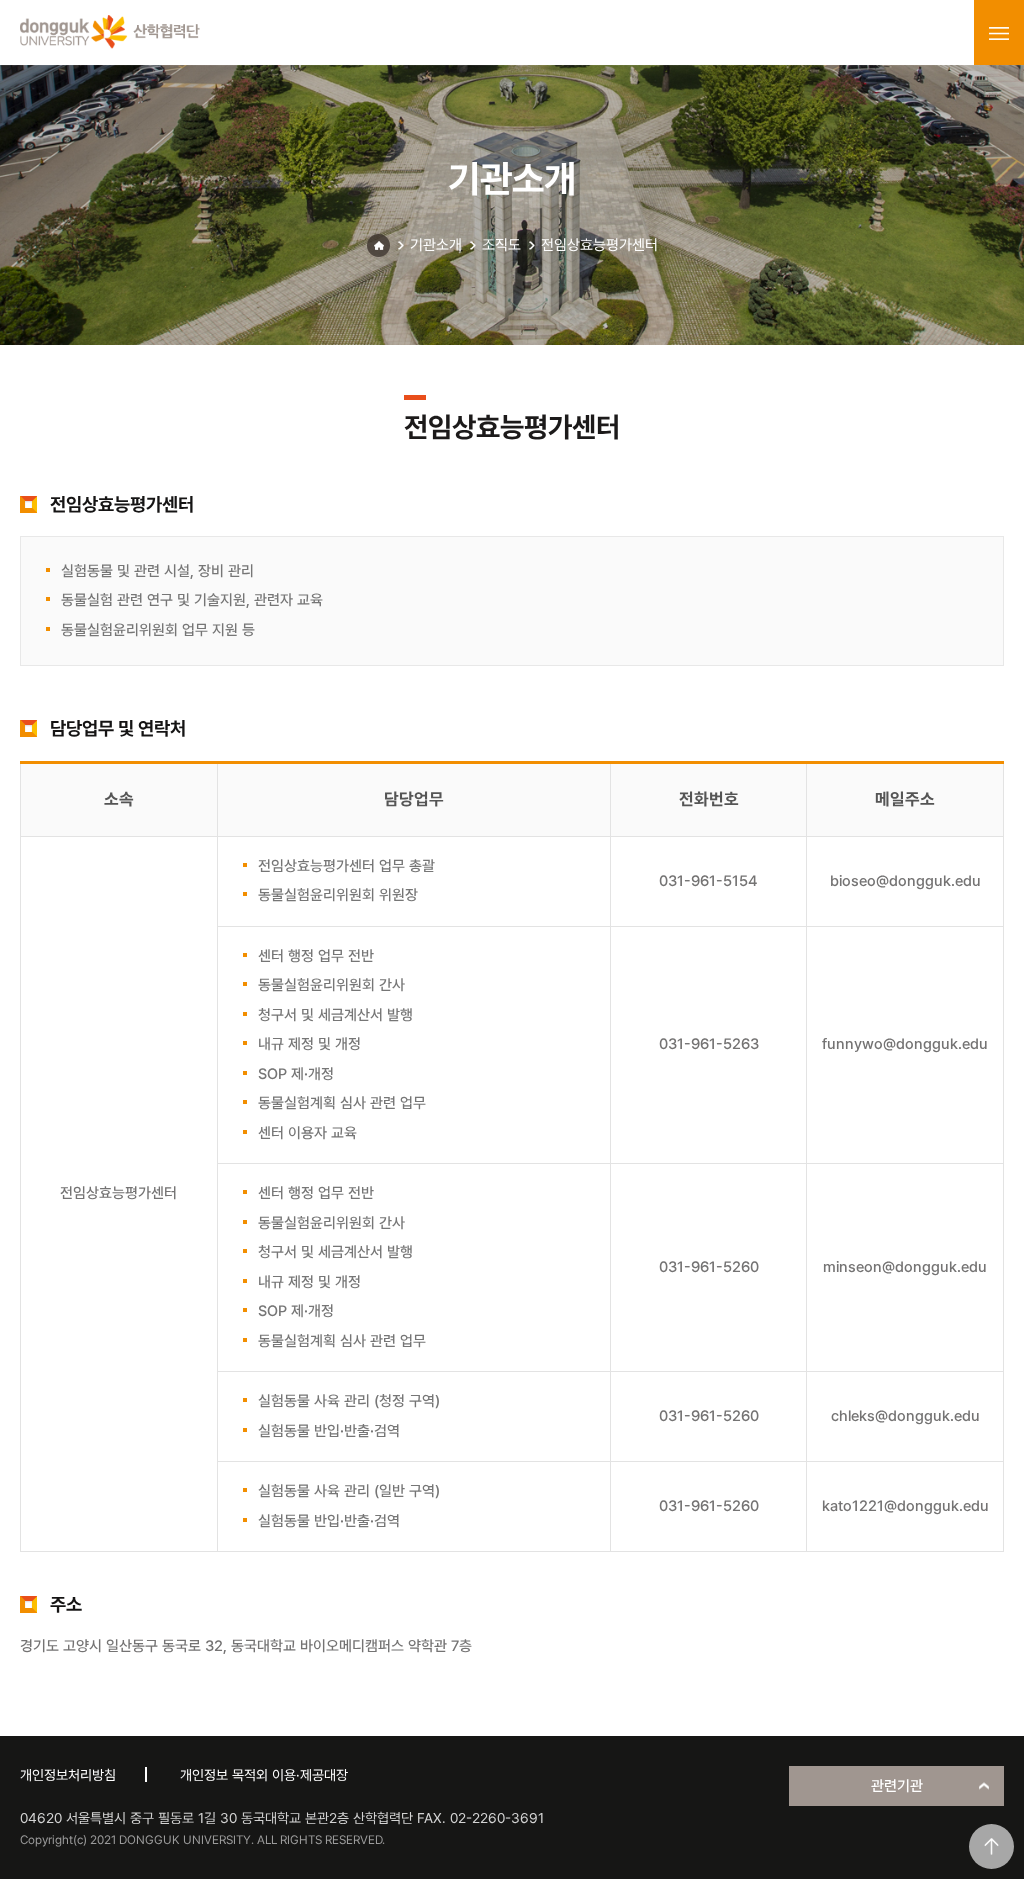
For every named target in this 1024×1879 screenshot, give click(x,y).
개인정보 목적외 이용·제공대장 (264, 1775)
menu (999, 33)
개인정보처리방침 (68, 1775)
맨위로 (991, 1846)
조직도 (501, 245)
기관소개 (436, 245)
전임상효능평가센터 (599, 245)
